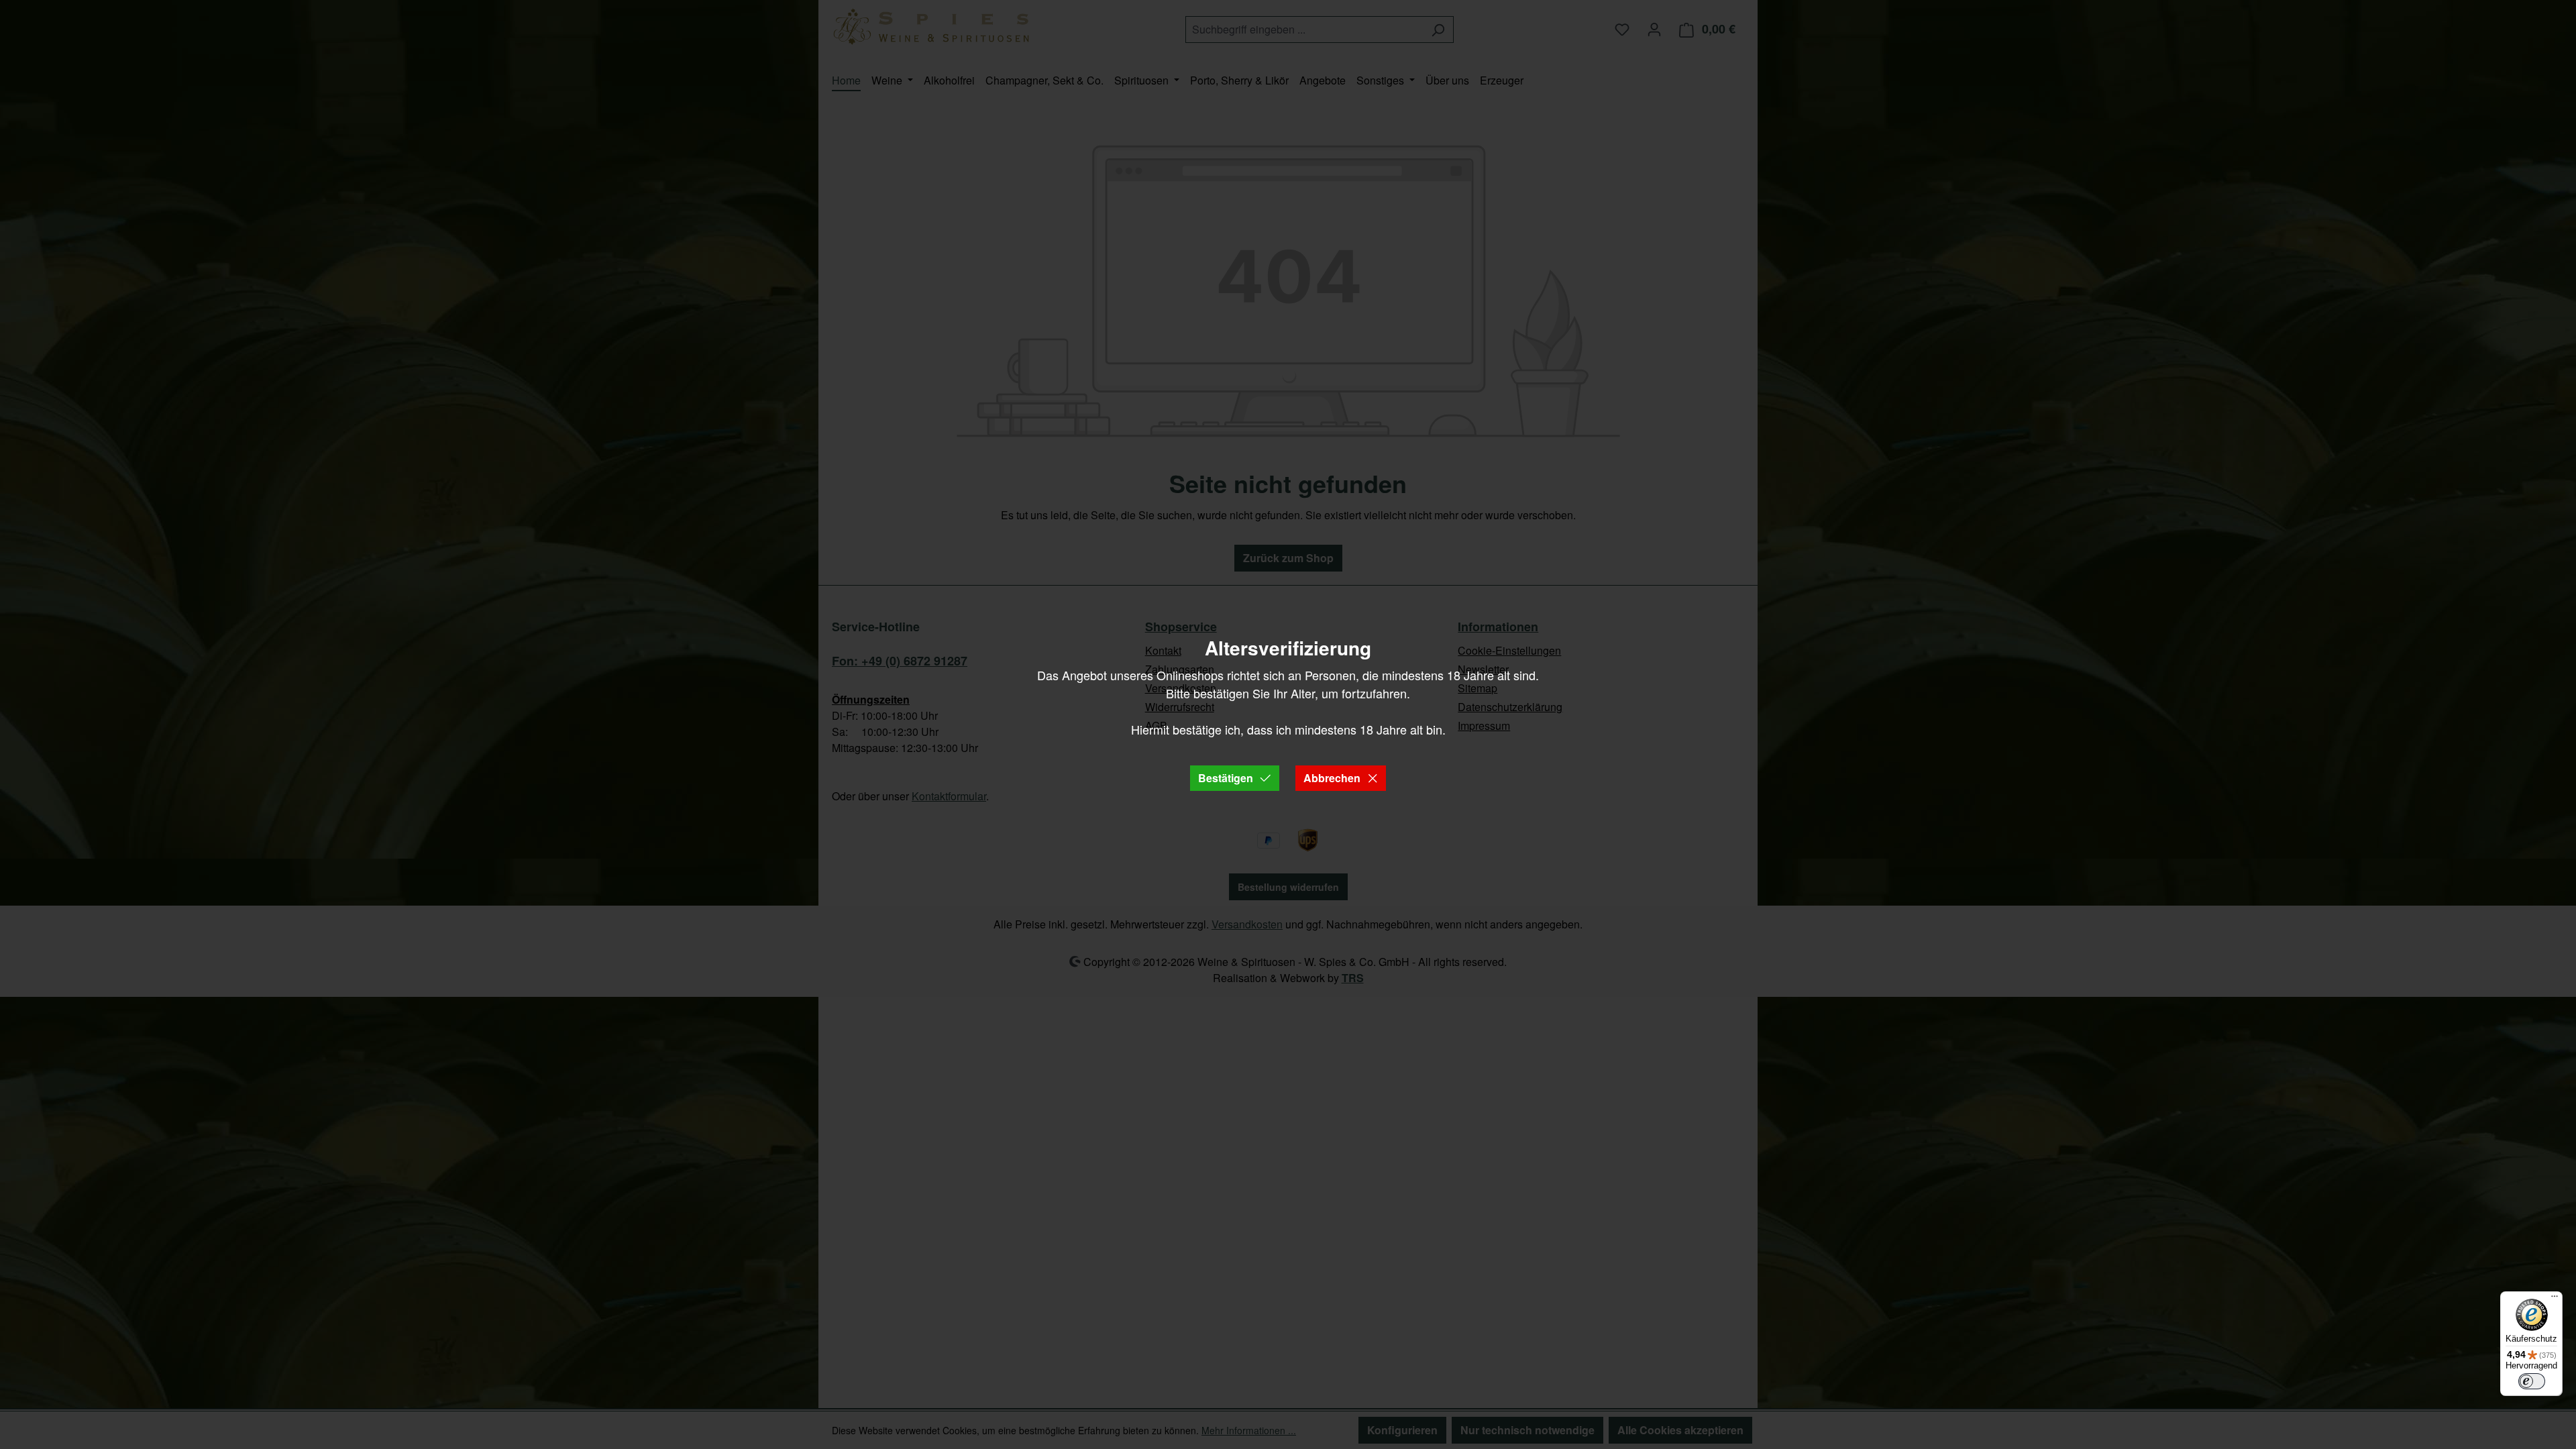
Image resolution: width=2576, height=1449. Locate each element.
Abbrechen (1332, 778)
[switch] (2532, 1381)
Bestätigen (1226, 778)
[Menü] (2555, 1299)
